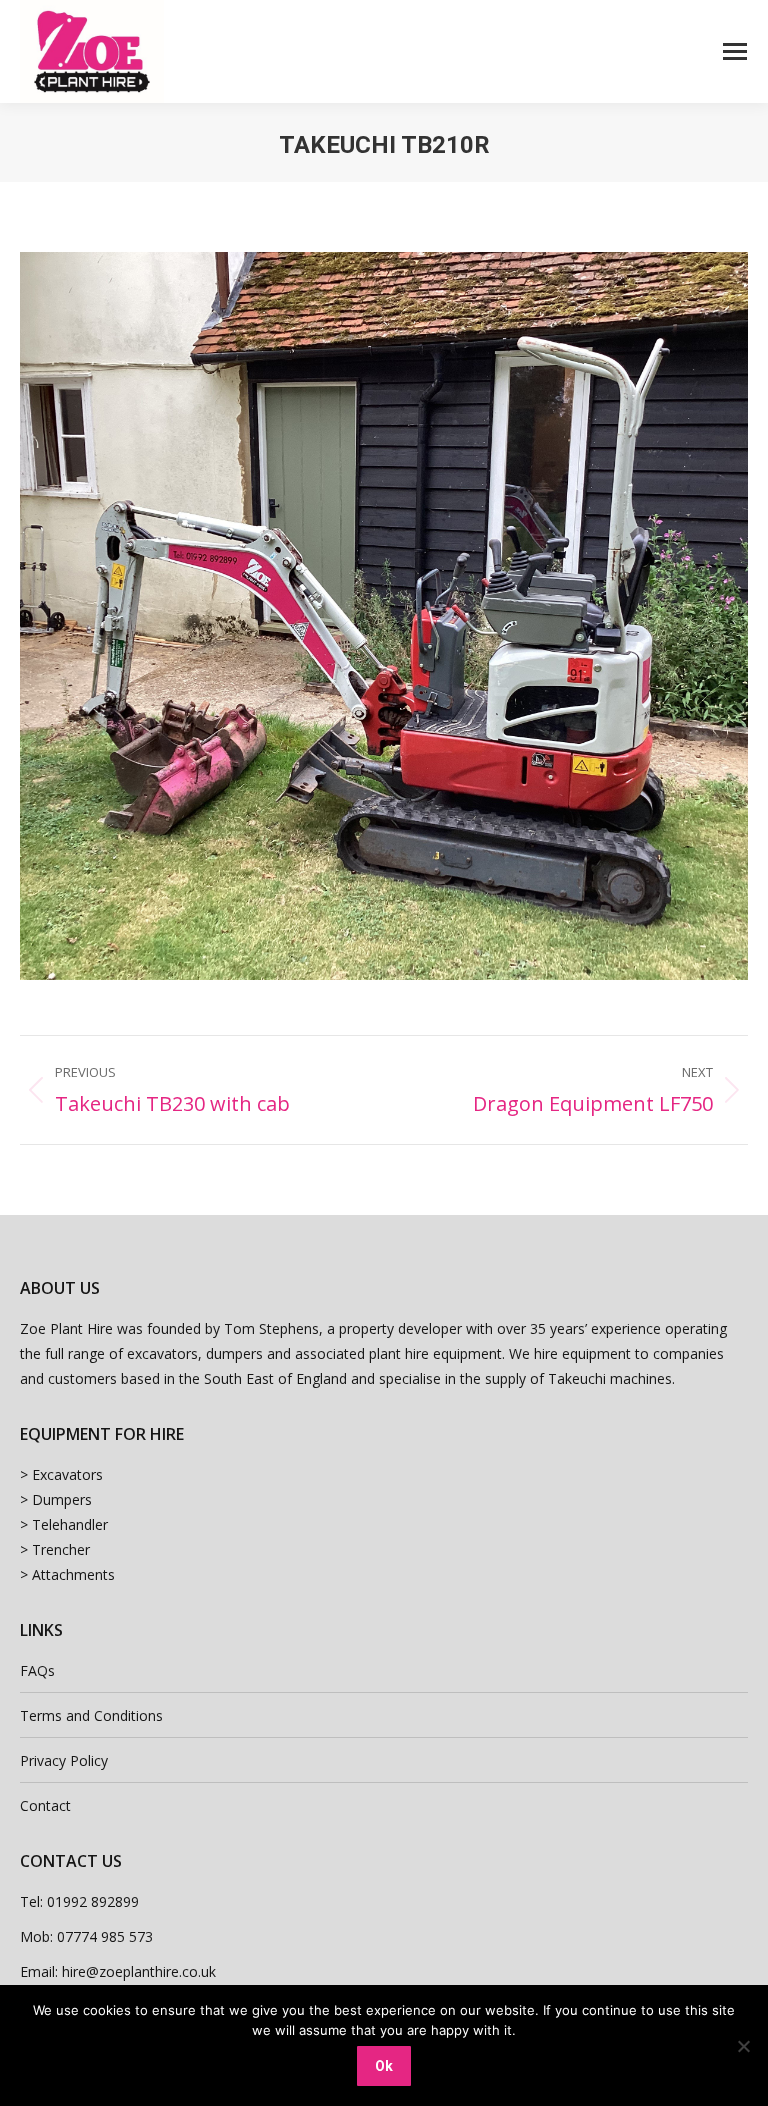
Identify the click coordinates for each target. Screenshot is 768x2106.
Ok (384, 2066)
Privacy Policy (64, 1760)
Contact (45, 1805)
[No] (743, 2046)
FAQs (37, 1670)
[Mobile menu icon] (735, 51)
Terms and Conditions (91, 1715)
